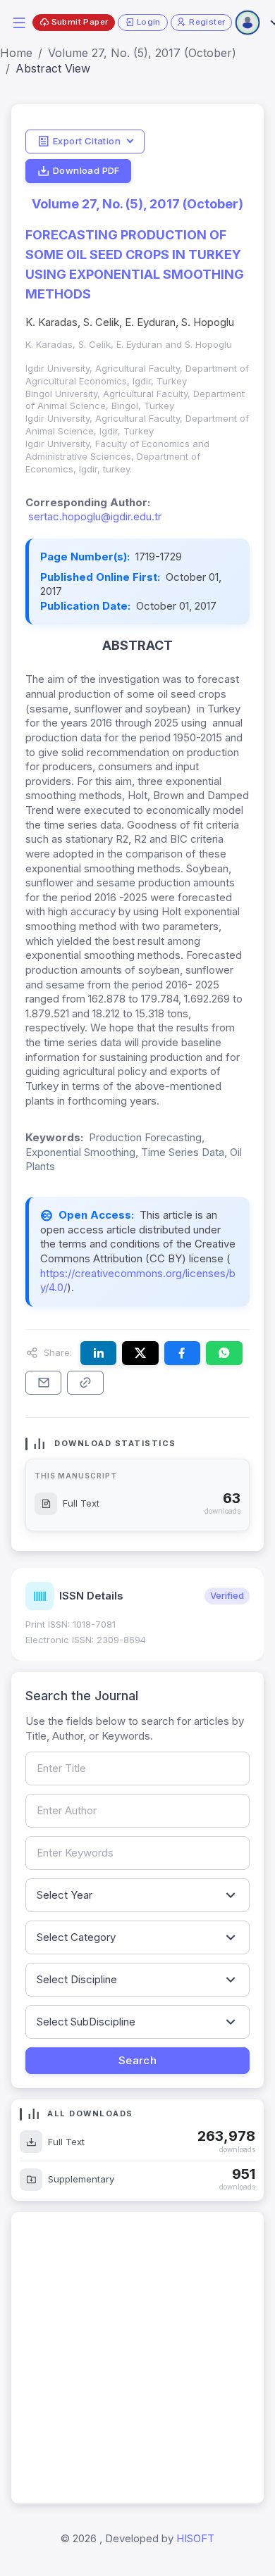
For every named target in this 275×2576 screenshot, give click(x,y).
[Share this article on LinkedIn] (98, 1353)
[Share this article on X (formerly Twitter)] (140, 1353)
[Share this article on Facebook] (182, 1353)
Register (207, 22)
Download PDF (86, 170)
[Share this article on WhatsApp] (224, 1353)
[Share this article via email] (43, 1383)
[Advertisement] (137, 2358)
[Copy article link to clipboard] (85, 1383)
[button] (19, 21)
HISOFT (195, 2538)
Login (149, 22)
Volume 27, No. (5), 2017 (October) (142, 53)
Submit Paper (80, 22)
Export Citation (87, 141)
